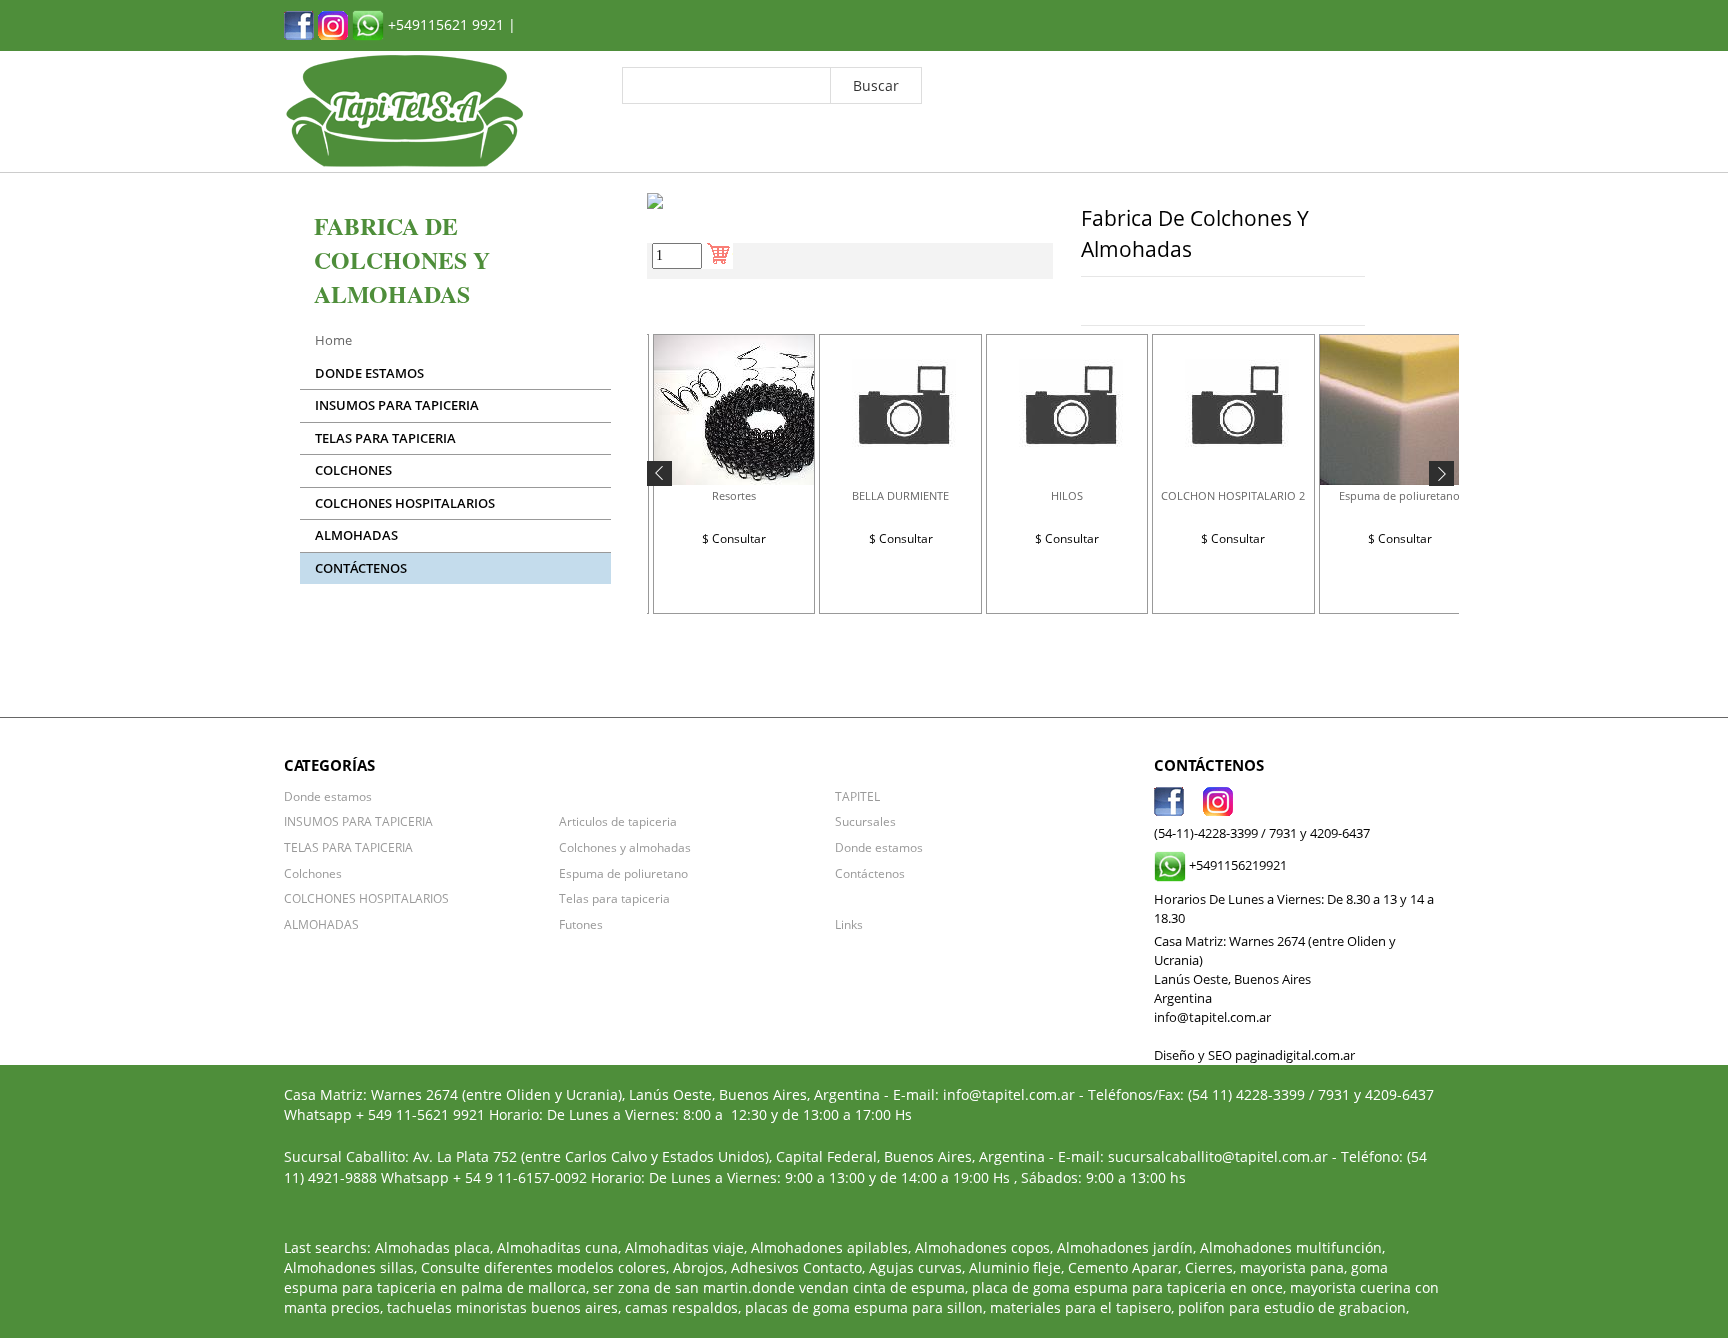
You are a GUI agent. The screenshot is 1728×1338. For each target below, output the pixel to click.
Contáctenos (361, 568)
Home (333, 340)
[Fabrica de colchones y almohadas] (299, 23)
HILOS (1067, 495)
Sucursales (865, 821)
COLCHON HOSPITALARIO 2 (1233, 495)
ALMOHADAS (356, 535)
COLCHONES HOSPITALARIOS (405, 503)
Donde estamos (369, 373)
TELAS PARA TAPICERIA (385, 438)
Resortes (734, 495)
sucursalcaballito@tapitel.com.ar (1218, 1156)
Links (849, 924)
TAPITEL (857, 796)
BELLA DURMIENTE (900, 495)
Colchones (353, 470)
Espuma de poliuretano (1399, 495)
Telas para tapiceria (614, 898)
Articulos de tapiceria (618, 821)
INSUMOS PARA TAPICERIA (397, 405)
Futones (581, 924)
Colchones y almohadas (625, 847)
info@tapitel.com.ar (1009, 1094)
